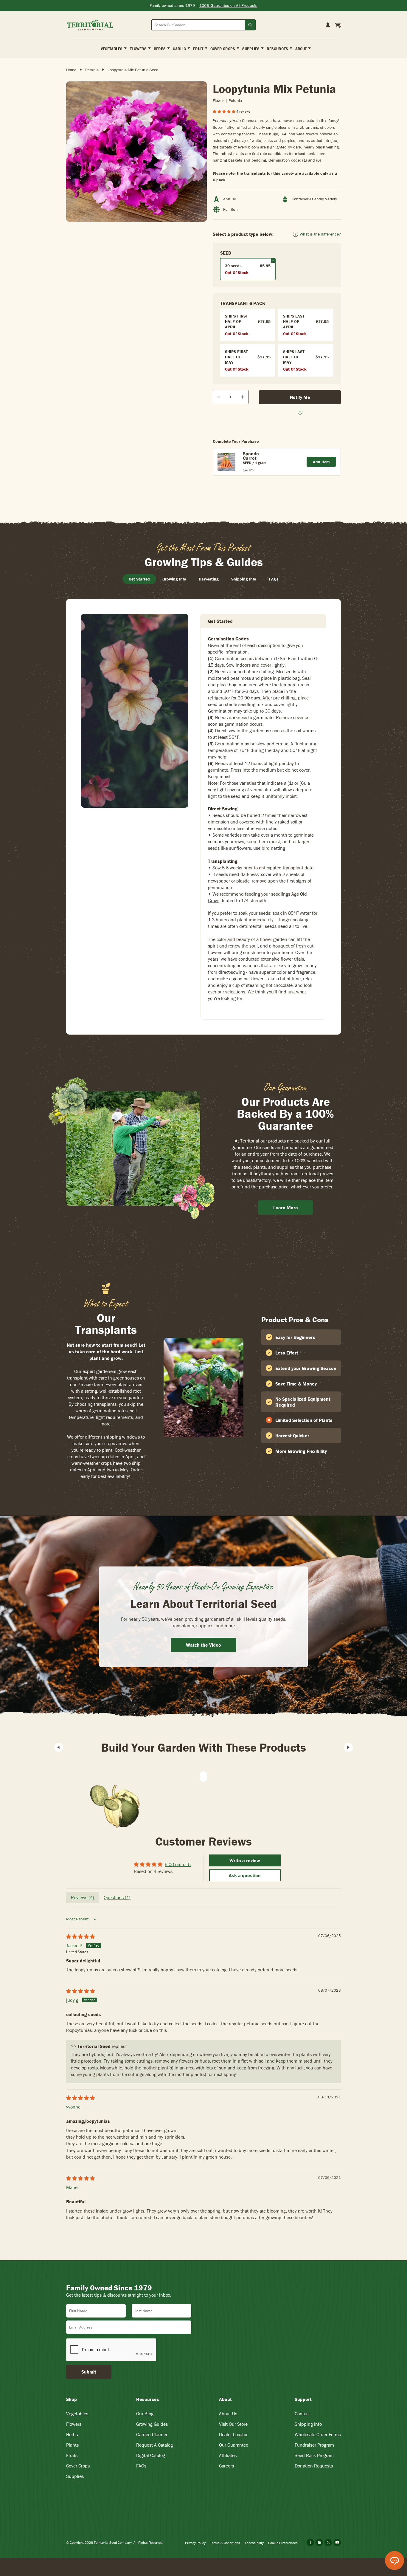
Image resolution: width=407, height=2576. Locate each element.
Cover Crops (78, 2466)
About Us (228, 2414)
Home (71, 70)
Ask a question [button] (245, 1875)
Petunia (92, 70)
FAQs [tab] (274, 579)
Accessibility (254, 2543)
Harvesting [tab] (209, 579)
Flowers (74, 2424)
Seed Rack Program (314, 2455)
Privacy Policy (195, 2543)
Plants (72, 2445)
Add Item (321, 462)
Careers (226, 2466)
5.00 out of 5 (178, 1864)
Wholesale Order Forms (318, 2434)
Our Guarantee (234, 2445)
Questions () (117, 1897)
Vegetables (77, 2414)
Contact (302, 2414)
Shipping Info (308, 2424)
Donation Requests (314, 2466)
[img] (80, 1936)
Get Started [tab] (139, 579)
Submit (89, 2372)
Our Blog (145, 2414)
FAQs (141, 2466)
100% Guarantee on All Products (228, 5)
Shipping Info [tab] (244, 579)
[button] (225, 111)
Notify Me (300, 397)
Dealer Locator (233, 2434)
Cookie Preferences (283, 2543)
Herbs (72, 2434)
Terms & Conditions (225, 2543)
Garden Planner (152, 2434)
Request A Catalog (154, 2445)
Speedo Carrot (251, 456)
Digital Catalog (151, 2455)
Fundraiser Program (314, 2445)
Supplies (75, 2476)
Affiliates (228, 2455)
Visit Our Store (233, 2424)
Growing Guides (152, 2424)
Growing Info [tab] (174, 579)
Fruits (72, 2455)
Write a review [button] (245, 1860)
